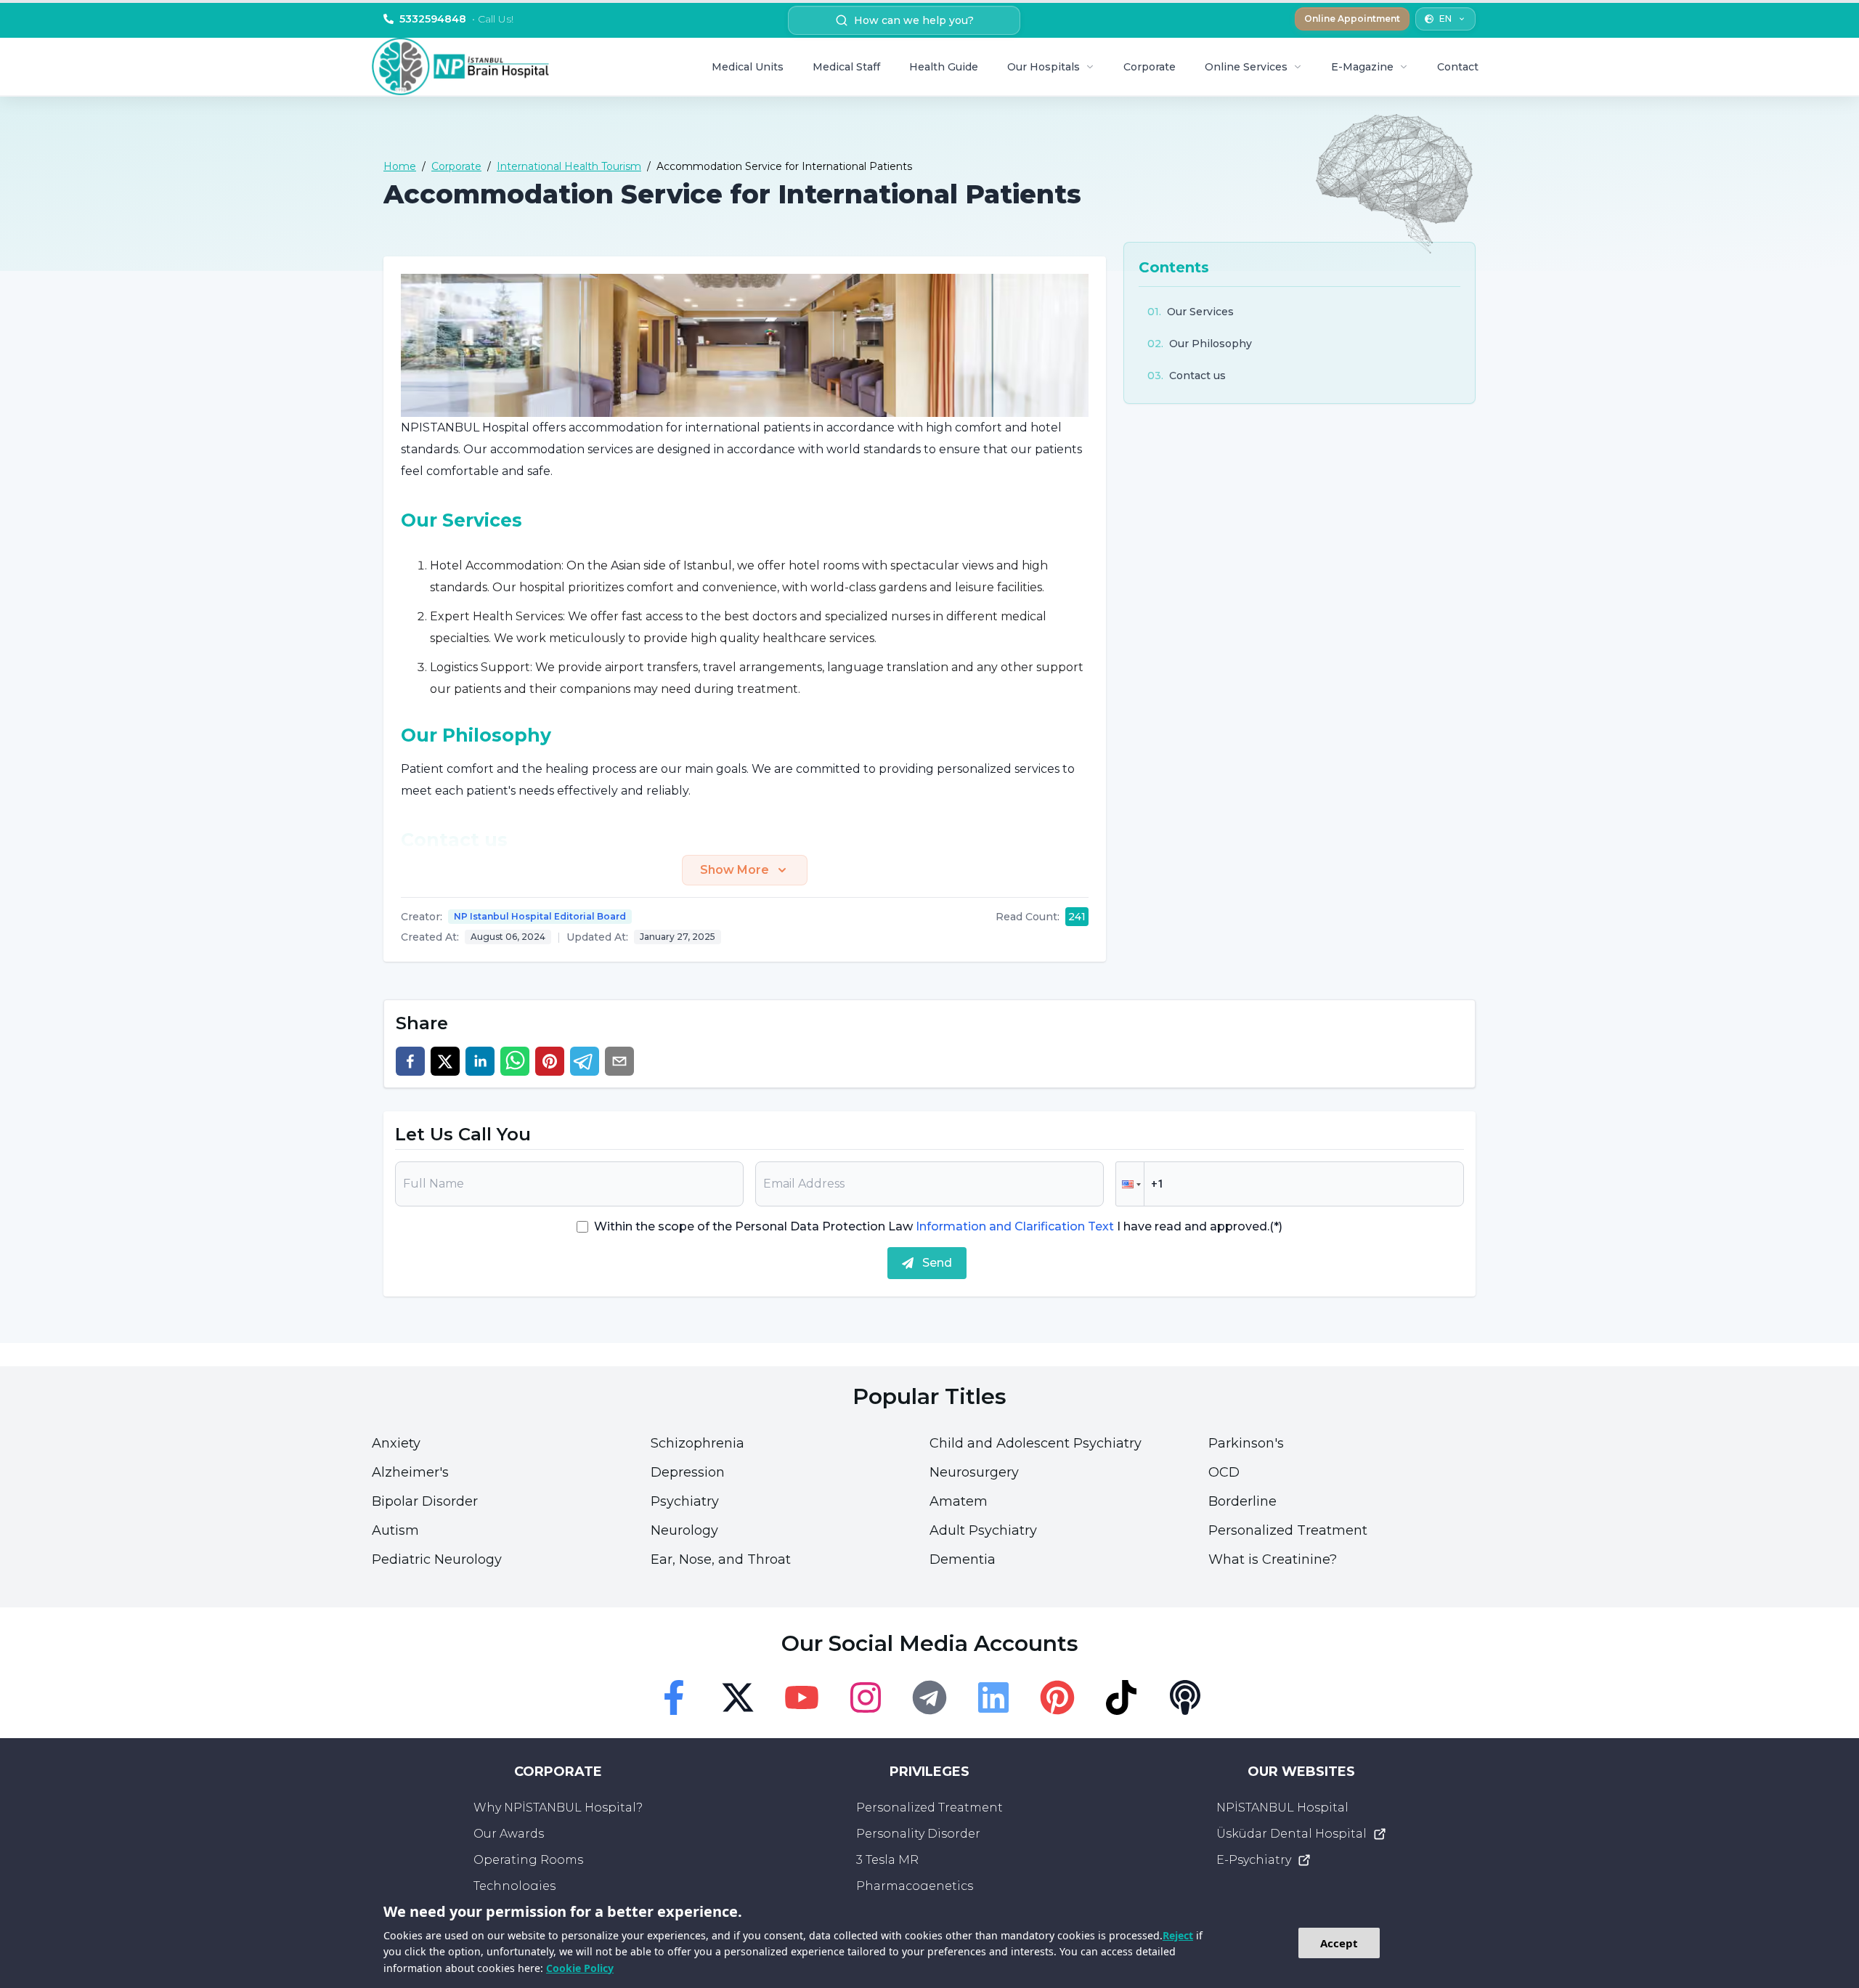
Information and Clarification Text (1015, 1226)
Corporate (1150, 67)
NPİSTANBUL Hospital (1282, 1808)
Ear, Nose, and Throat (721, 1559)
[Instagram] (866, 1697)
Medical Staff (846, 67)
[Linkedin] (993, 1697)
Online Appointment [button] (1352, 19)
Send (937, 1263)
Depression (688, 1472)
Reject (1178, 1935)
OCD (1224, 1472)
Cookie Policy (580, 1968)
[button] (1130, 1184)
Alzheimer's (410, 1472)
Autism (395, 1530)
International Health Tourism (569, 166)
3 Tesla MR (887, 1860)
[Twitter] (738, 1697)
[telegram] (585, 1061)
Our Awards (509, 1834)
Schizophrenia (697, 1443)
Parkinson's (1246, 1443)
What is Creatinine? (1273, 1559)
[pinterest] (550, 1061)
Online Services (1246, 67)
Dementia (963, 1559)
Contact (1458, 67)
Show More (735, 870)
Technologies (514, 1886)
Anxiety (396, 1443)
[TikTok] (1121, 1697)
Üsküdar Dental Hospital (1291, 1834)
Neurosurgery (974, 1472)
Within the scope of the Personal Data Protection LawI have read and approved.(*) (938, 1226)
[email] (619, 1061)
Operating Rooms (528, 1860)
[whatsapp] (515, 1061)
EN (1445, 19)
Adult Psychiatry (983, 1530)
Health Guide (944, 67)
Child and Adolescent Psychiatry (1036, 1443)
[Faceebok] (674, 1697)
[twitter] (445, 1061)
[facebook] (410, 1061)
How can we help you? (914, 20)
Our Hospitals (1044, 67)
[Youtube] (802, 1697)
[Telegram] (929, 1697)
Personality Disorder (918, 1834)
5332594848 (456, 19)
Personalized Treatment (1288, 1530)
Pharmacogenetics (915, 1886)
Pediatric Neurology (437, 1559)
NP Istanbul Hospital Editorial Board (540, 916)
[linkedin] (480, 1061)
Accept (1339, 1943)
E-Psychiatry (1254, 1860)
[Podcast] (1185, 1697)
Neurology (684, 1530)
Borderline (1242, 1501)
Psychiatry (685, 1501)
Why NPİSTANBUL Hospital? (558, 1808)
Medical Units (748, 67)
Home (400, 166)
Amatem (959, 1501)
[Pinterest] (1057, 1697)
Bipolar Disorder (425, 1501)
